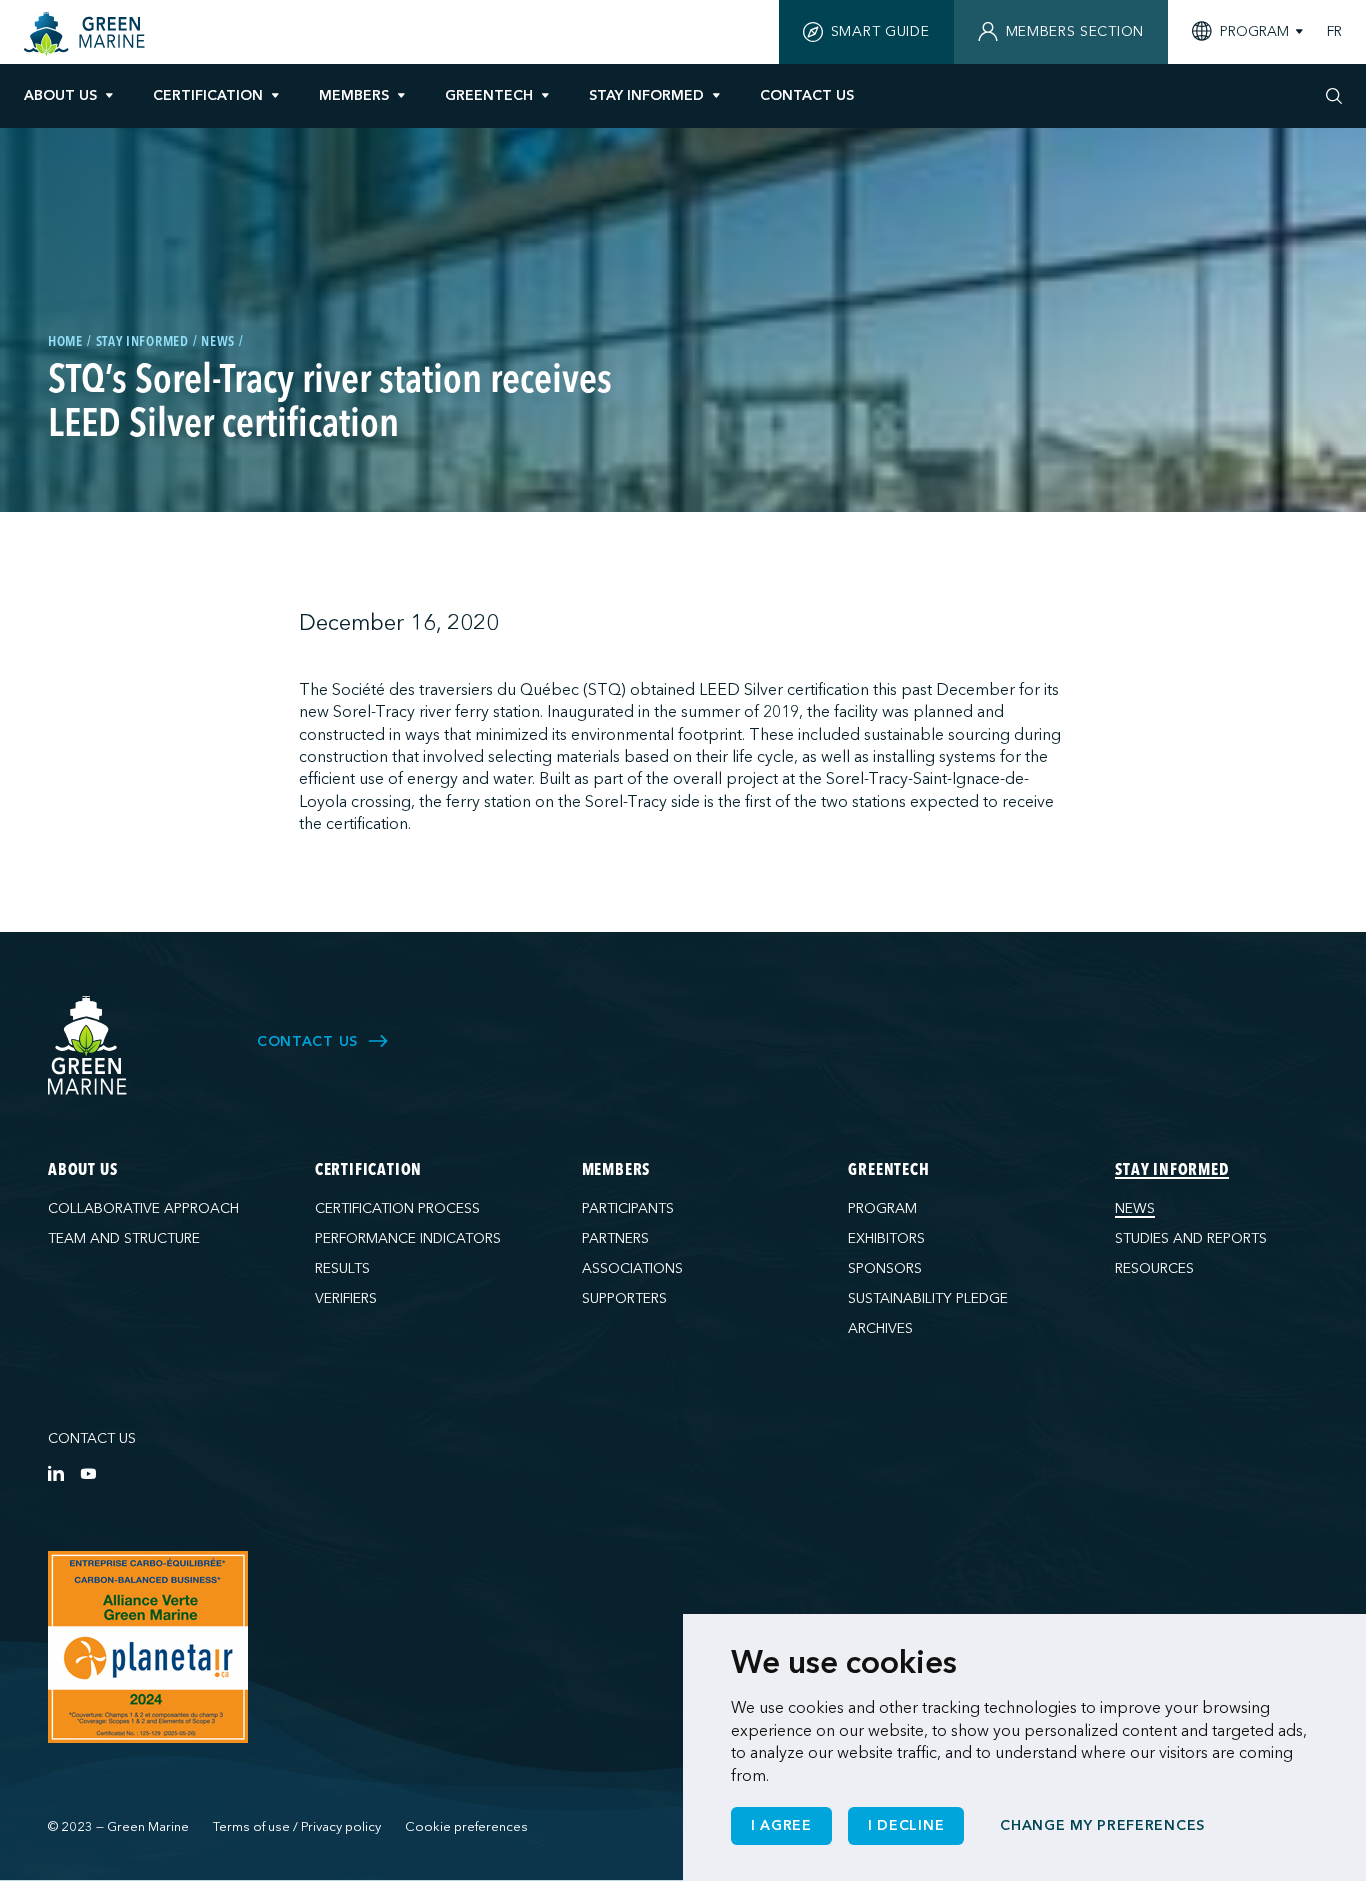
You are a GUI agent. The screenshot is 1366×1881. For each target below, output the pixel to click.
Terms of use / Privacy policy (297, 1827)
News (1135, 1208)
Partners (615, 1238)
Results (342, 1268)
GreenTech (489, 95)
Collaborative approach (143, 1208)
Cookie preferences (466, 1827)
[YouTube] (88, 1473)
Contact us (92, 1438)
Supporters (624, 1298)
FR (1334, 32)
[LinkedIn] (56, 1473)
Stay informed (646, 95)
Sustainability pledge (928, 1298)
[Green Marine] (88, 1046)
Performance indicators (408, 1238)
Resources (1154, 1268)
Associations (632, 1268)
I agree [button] (781, 1825)
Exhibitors (886, 1238)
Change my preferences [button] (1102, 1825)
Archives (880, 1328)
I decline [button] (906, 1825)
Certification (208, 95)
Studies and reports (1191, 1238)
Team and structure (124, 1238)
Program (882, 1208)
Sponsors (885, 1268)
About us (60, 95)
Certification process (397, 1208)
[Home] (87, 34)
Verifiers (346, 1298)
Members (354, 95)
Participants (628, 1208)
